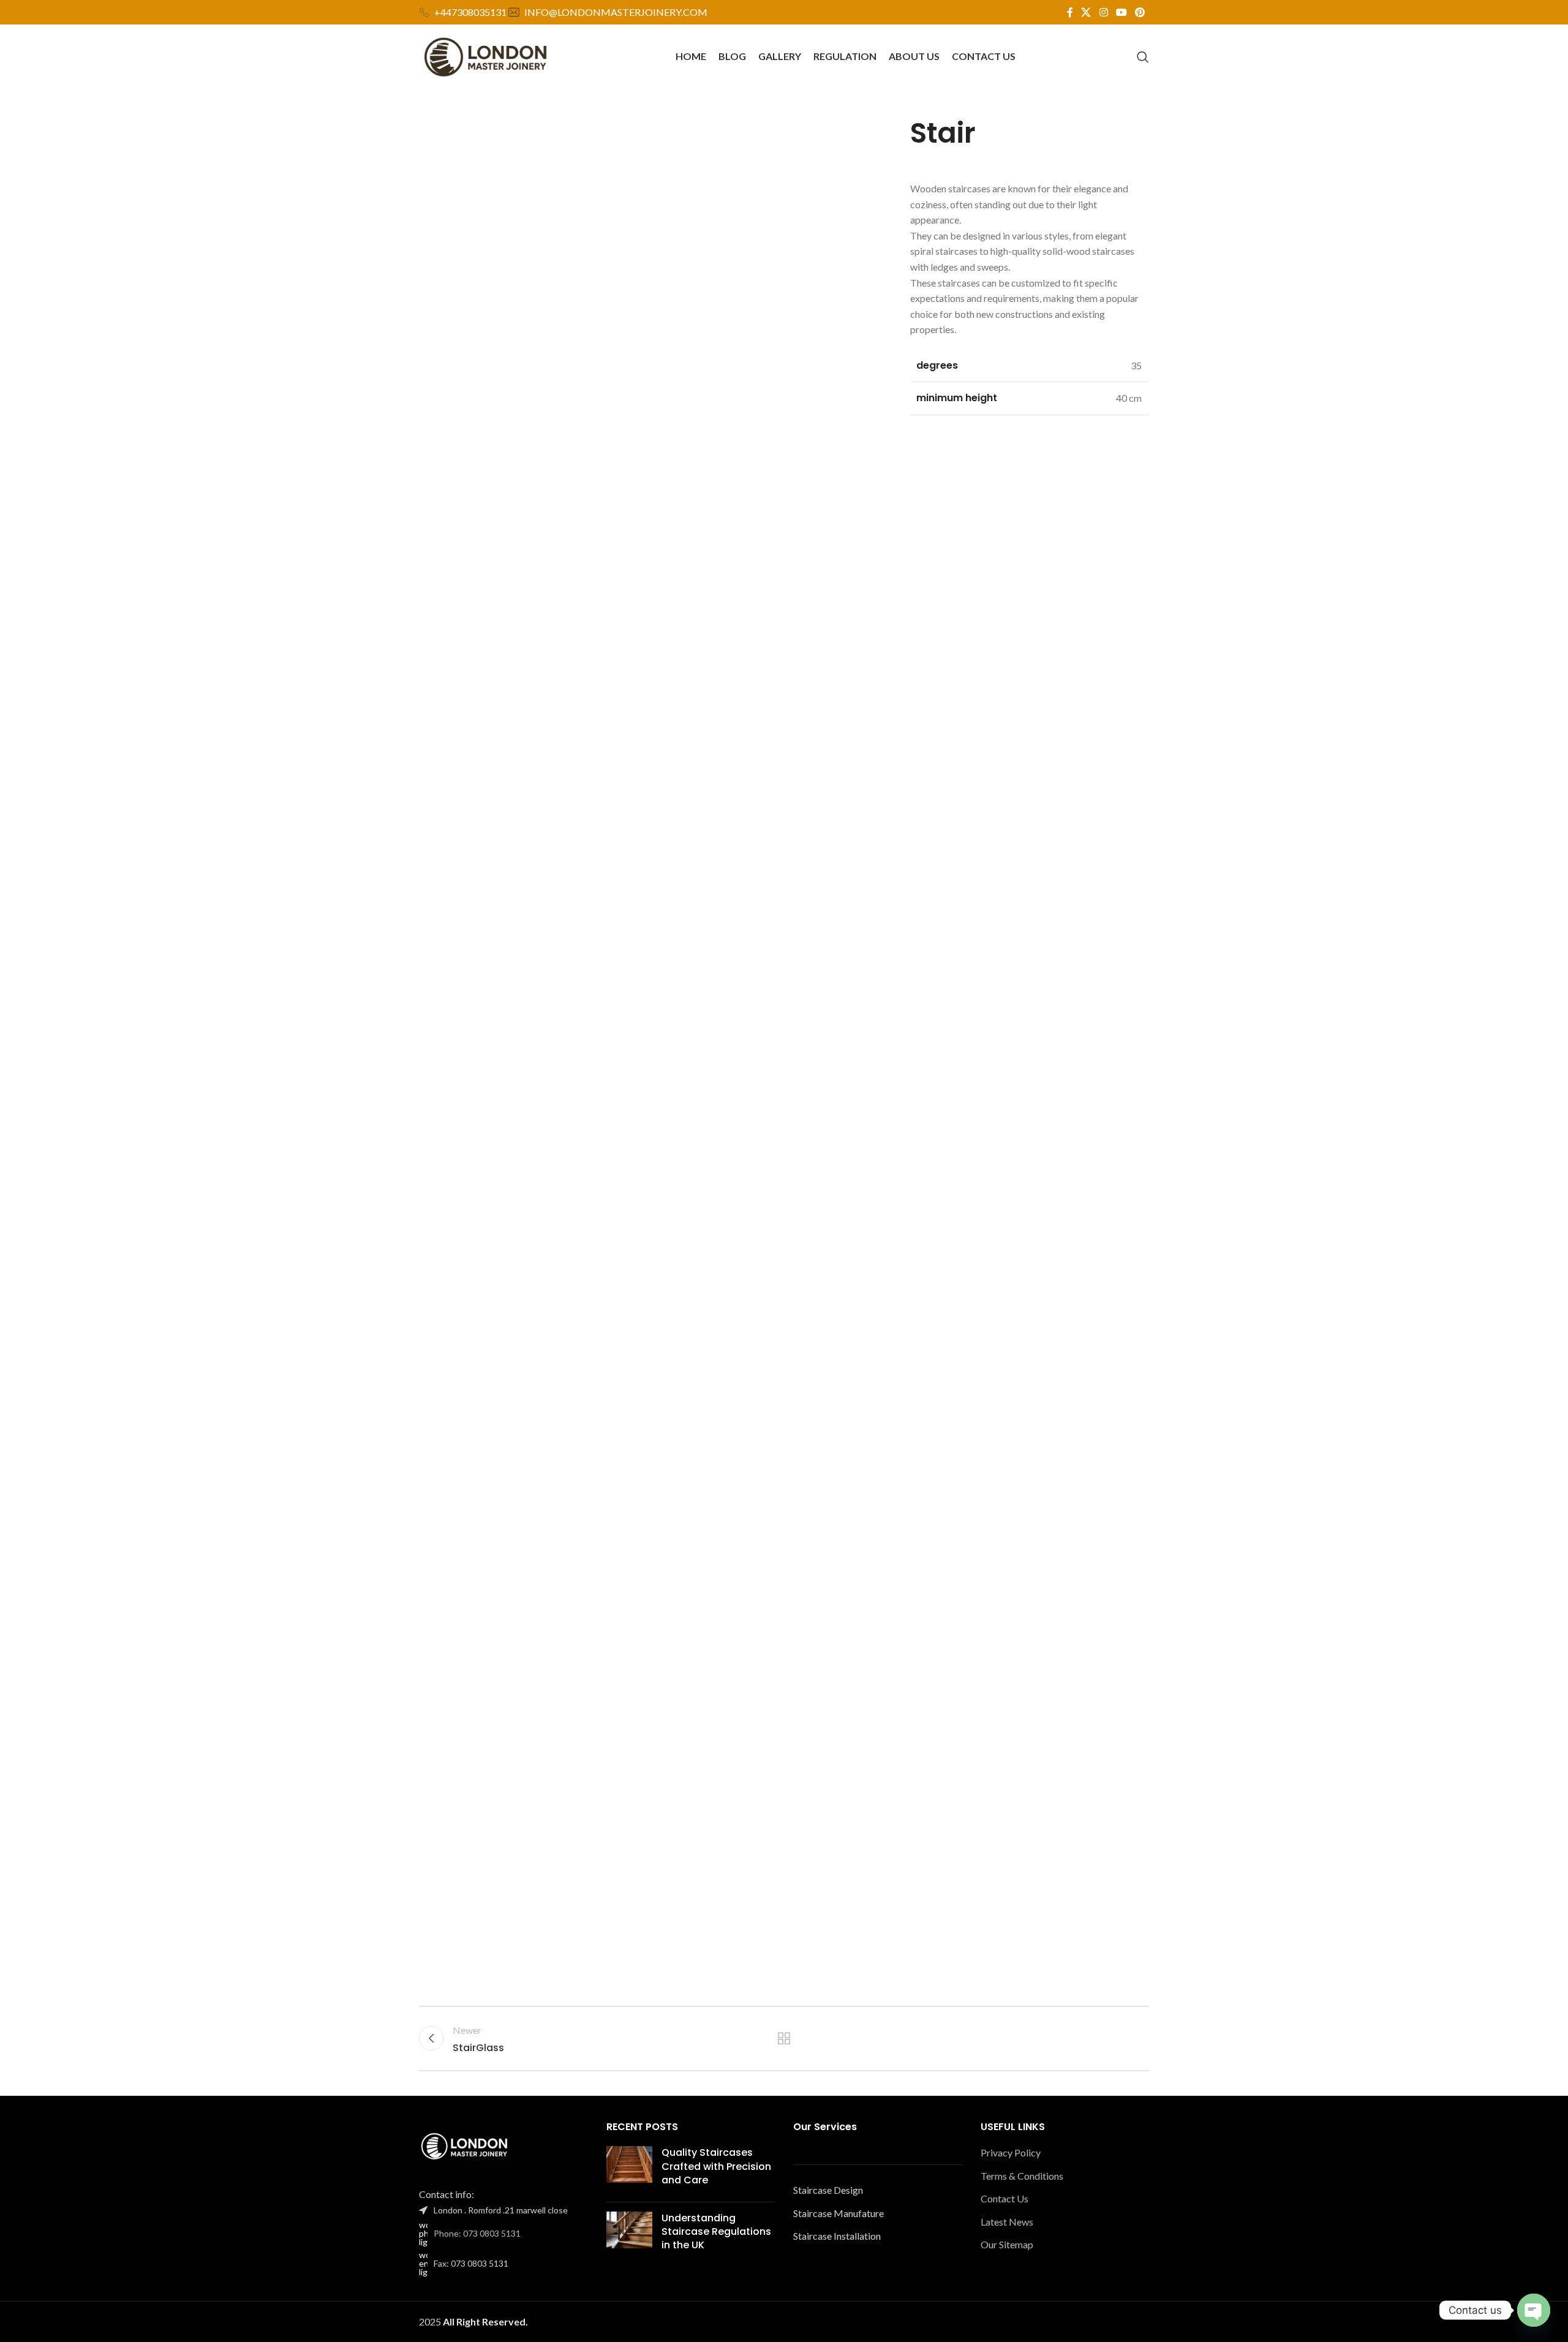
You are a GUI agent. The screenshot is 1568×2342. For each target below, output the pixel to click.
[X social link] (1086, 12)
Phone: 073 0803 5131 (477, 2233)
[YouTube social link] (1121, 12)
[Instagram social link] (1103, 12)
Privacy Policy (1011, 2152)
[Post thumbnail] (629, 2169)
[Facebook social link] (1070, 12)
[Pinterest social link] (1140, 12)
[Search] (1143, 57)
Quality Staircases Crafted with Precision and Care (716, 2166)
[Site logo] (486, 55)
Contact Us (1005, 2198)
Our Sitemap (1007, 2244)
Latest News (1007, 2222)
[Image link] (465, 2146)
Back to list (784, 2038)
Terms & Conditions (1022, 2176)
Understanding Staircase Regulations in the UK (716, 2232)
